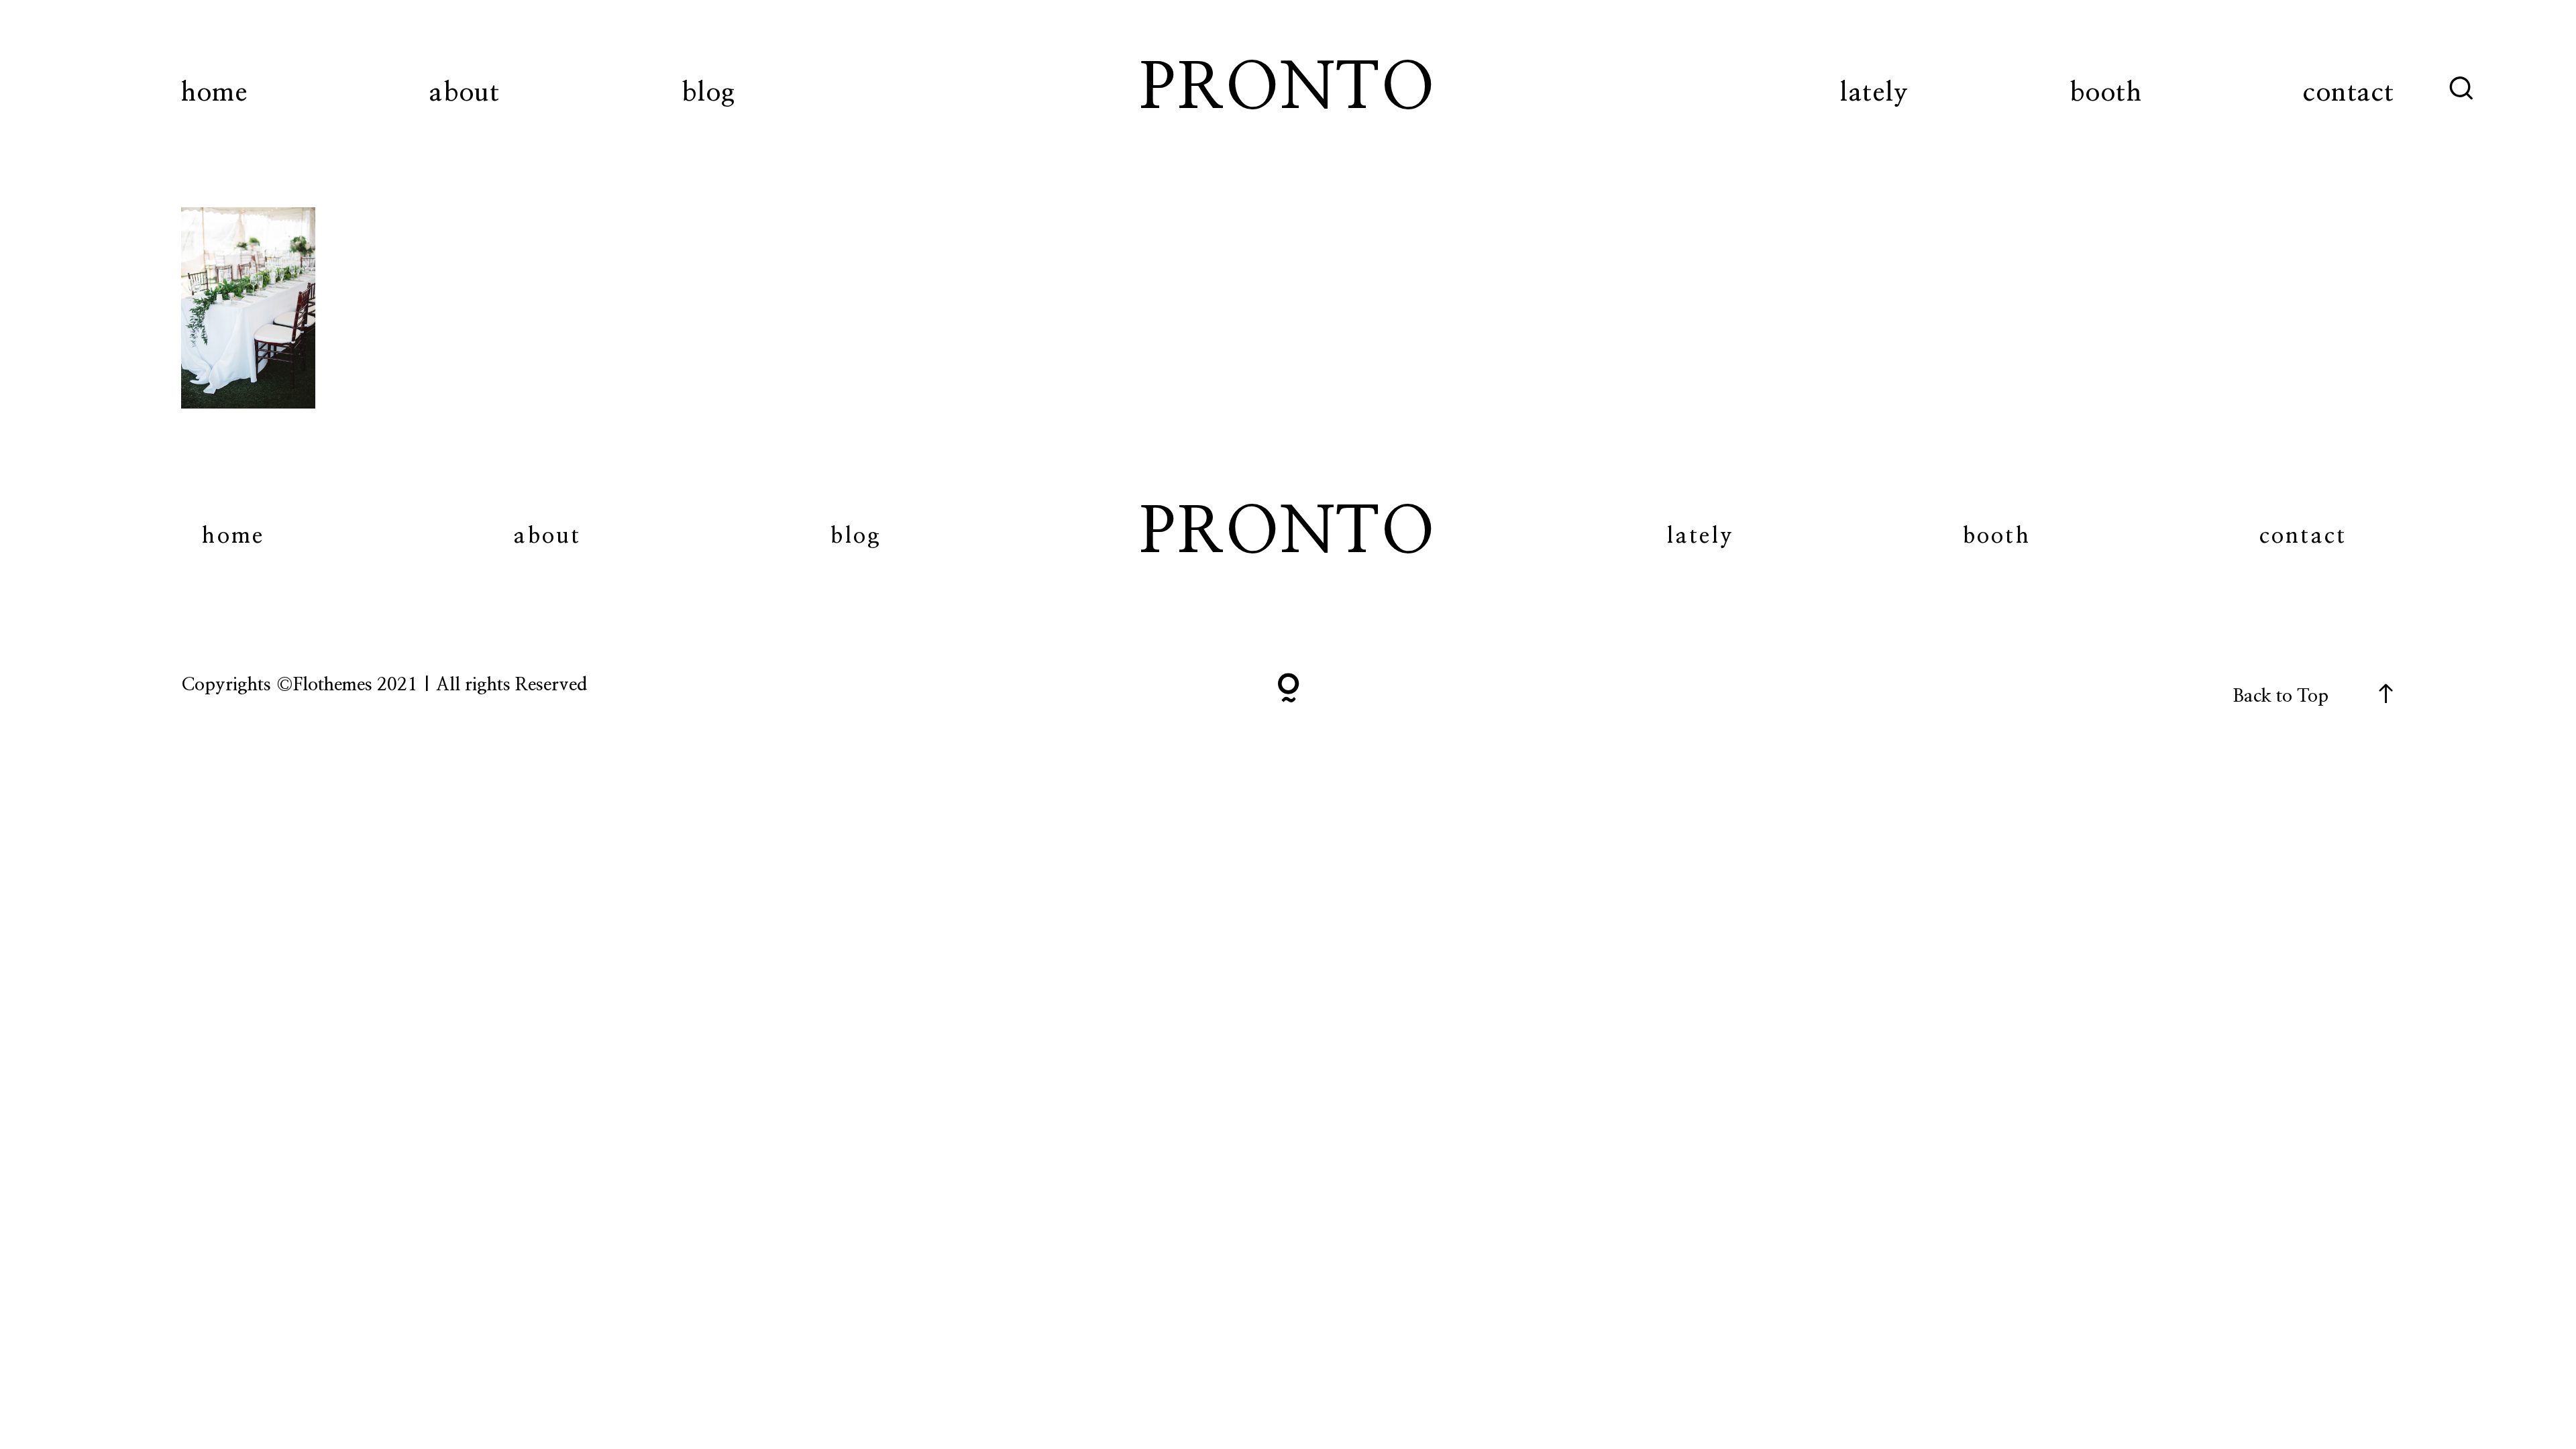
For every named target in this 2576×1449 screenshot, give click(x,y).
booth (2106, 93)
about (465, 93)
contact (2349, 93)
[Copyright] (1288, 691)
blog (708, 93)
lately (1874, 93)
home (214, 93)
